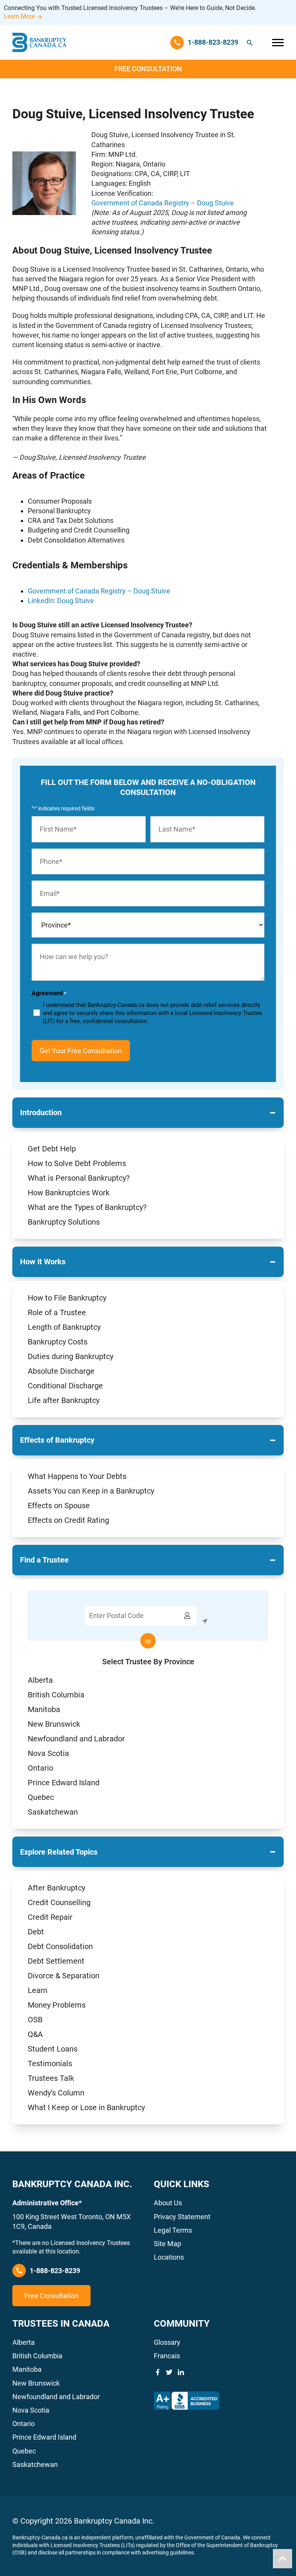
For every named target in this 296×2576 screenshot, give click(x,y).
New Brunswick (54, 1724)
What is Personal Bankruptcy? (79, 1178)
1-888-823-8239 (55, 2271)
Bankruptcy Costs (58, 1342)
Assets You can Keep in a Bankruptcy (91, 1491)
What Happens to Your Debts (77, 1476)
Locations (169, 2257)
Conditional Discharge (65, 1386)
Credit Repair (50, 1917)
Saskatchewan (53, 1812)
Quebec (41, 1797)
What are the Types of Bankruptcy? (87, 1207)
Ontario (40, 1768)
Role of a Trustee (57, 1312)
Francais (167, 2356)
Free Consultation (148, 69)
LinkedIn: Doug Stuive (61, 601)
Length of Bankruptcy (64, 1327)
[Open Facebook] (158, 2372)
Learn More (19, 16)
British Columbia (56, 1695)
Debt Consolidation (60, 1946)
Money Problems (57, 2005)
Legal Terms (173, 2230)
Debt (36, 1932)
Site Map (167, 2244)
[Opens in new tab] (187, 2401)
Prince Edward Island (64, 1783)
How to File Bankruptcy (67, 1298)
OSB (35, 2020)
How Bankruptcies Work (69, 1193)
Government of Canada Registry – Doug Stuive (163, 203)
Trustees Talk (51, 2078)
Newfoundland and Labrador (76, 1739)
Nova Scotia (48, 1753)
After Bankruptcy (56, 1888)
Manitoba (44, 1709)
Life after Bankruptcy (64, 1400)
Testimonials (50, 2063)
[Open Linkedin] (181, 2372)
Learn (38, 1990)
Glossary (167, 2342)
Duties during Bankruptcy (71, 1356)
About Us (168, 2203)
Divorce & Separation (64, 1976)
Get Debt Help (52, 1149)
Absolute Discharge (61, 1371)
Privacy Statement (182, 2217)
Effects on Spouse (59, 1506)
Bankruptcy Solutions (64, 1222)
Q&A (35, 2034)
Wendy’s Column (56, 2093)
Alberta (40, 1680)
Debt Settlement (56, 1961)
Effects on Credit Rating (68, 1520)
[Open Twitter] (169, 2372)
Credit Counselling (59, 1902)
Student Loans (53, 2049)
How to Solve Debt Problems (77, 1163)
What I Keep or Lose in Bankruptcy (86, 2107)
